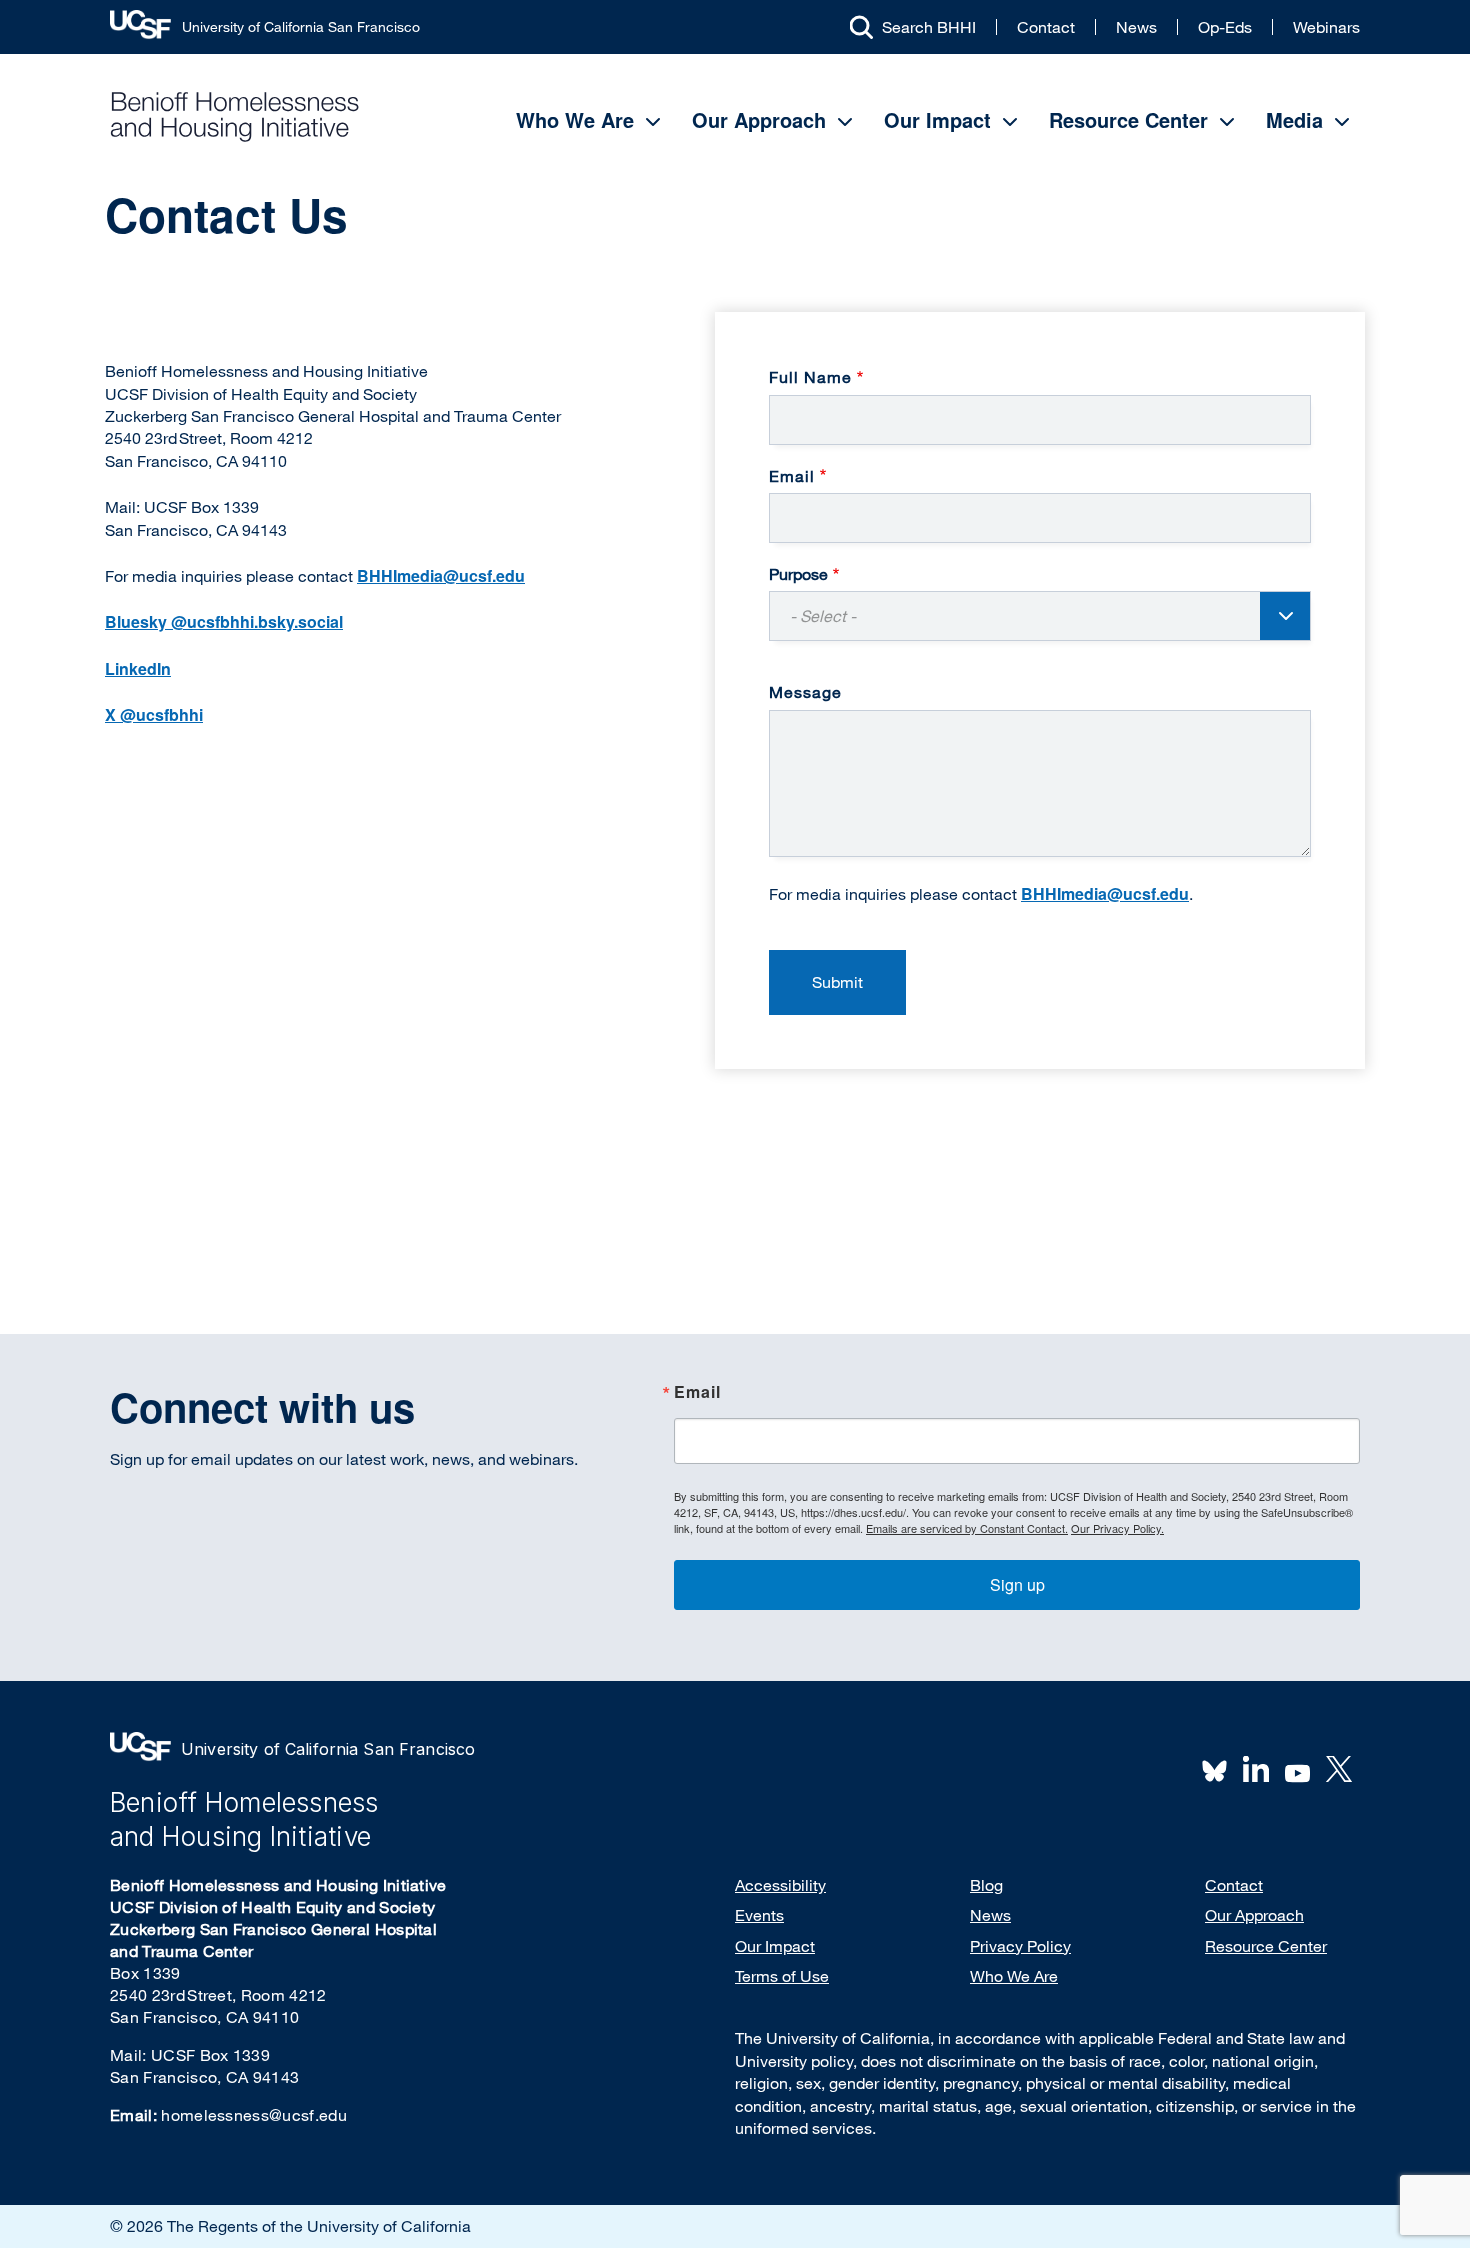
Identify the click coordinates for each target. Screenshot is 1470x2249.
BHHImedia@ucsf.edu (1105, 893)
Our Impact (937, 119)
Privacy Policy (1020, 1946)
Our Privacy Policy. (1117, 1528)
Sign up (1017, 1584)
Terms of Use (782, 1976)
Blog (986, 1885)
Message (805, 692)
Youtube (1298, 1771)
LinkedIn (138, 668)
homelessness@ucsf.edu (254, 2115)
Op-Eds (1225, 27)
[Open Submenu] (653, 122)
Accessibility (780, 1885)
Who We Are (575, 119)
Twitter (1339, 1769)
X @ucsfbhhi (154, 714)
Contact (1046, 27)
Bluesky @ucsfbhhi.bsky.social (224, 621)
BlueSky (1215, 1769)
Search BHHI (929, 27)
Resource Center (1128, 119)
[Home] (235, 116)
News (1136, 27)
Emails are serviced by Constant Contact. (967, 1528)
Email (792, 476)
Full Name (810, 377)
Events (759, 1915)
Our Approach (759, 119)
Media (1294, 119)
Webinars (1326, 27)
